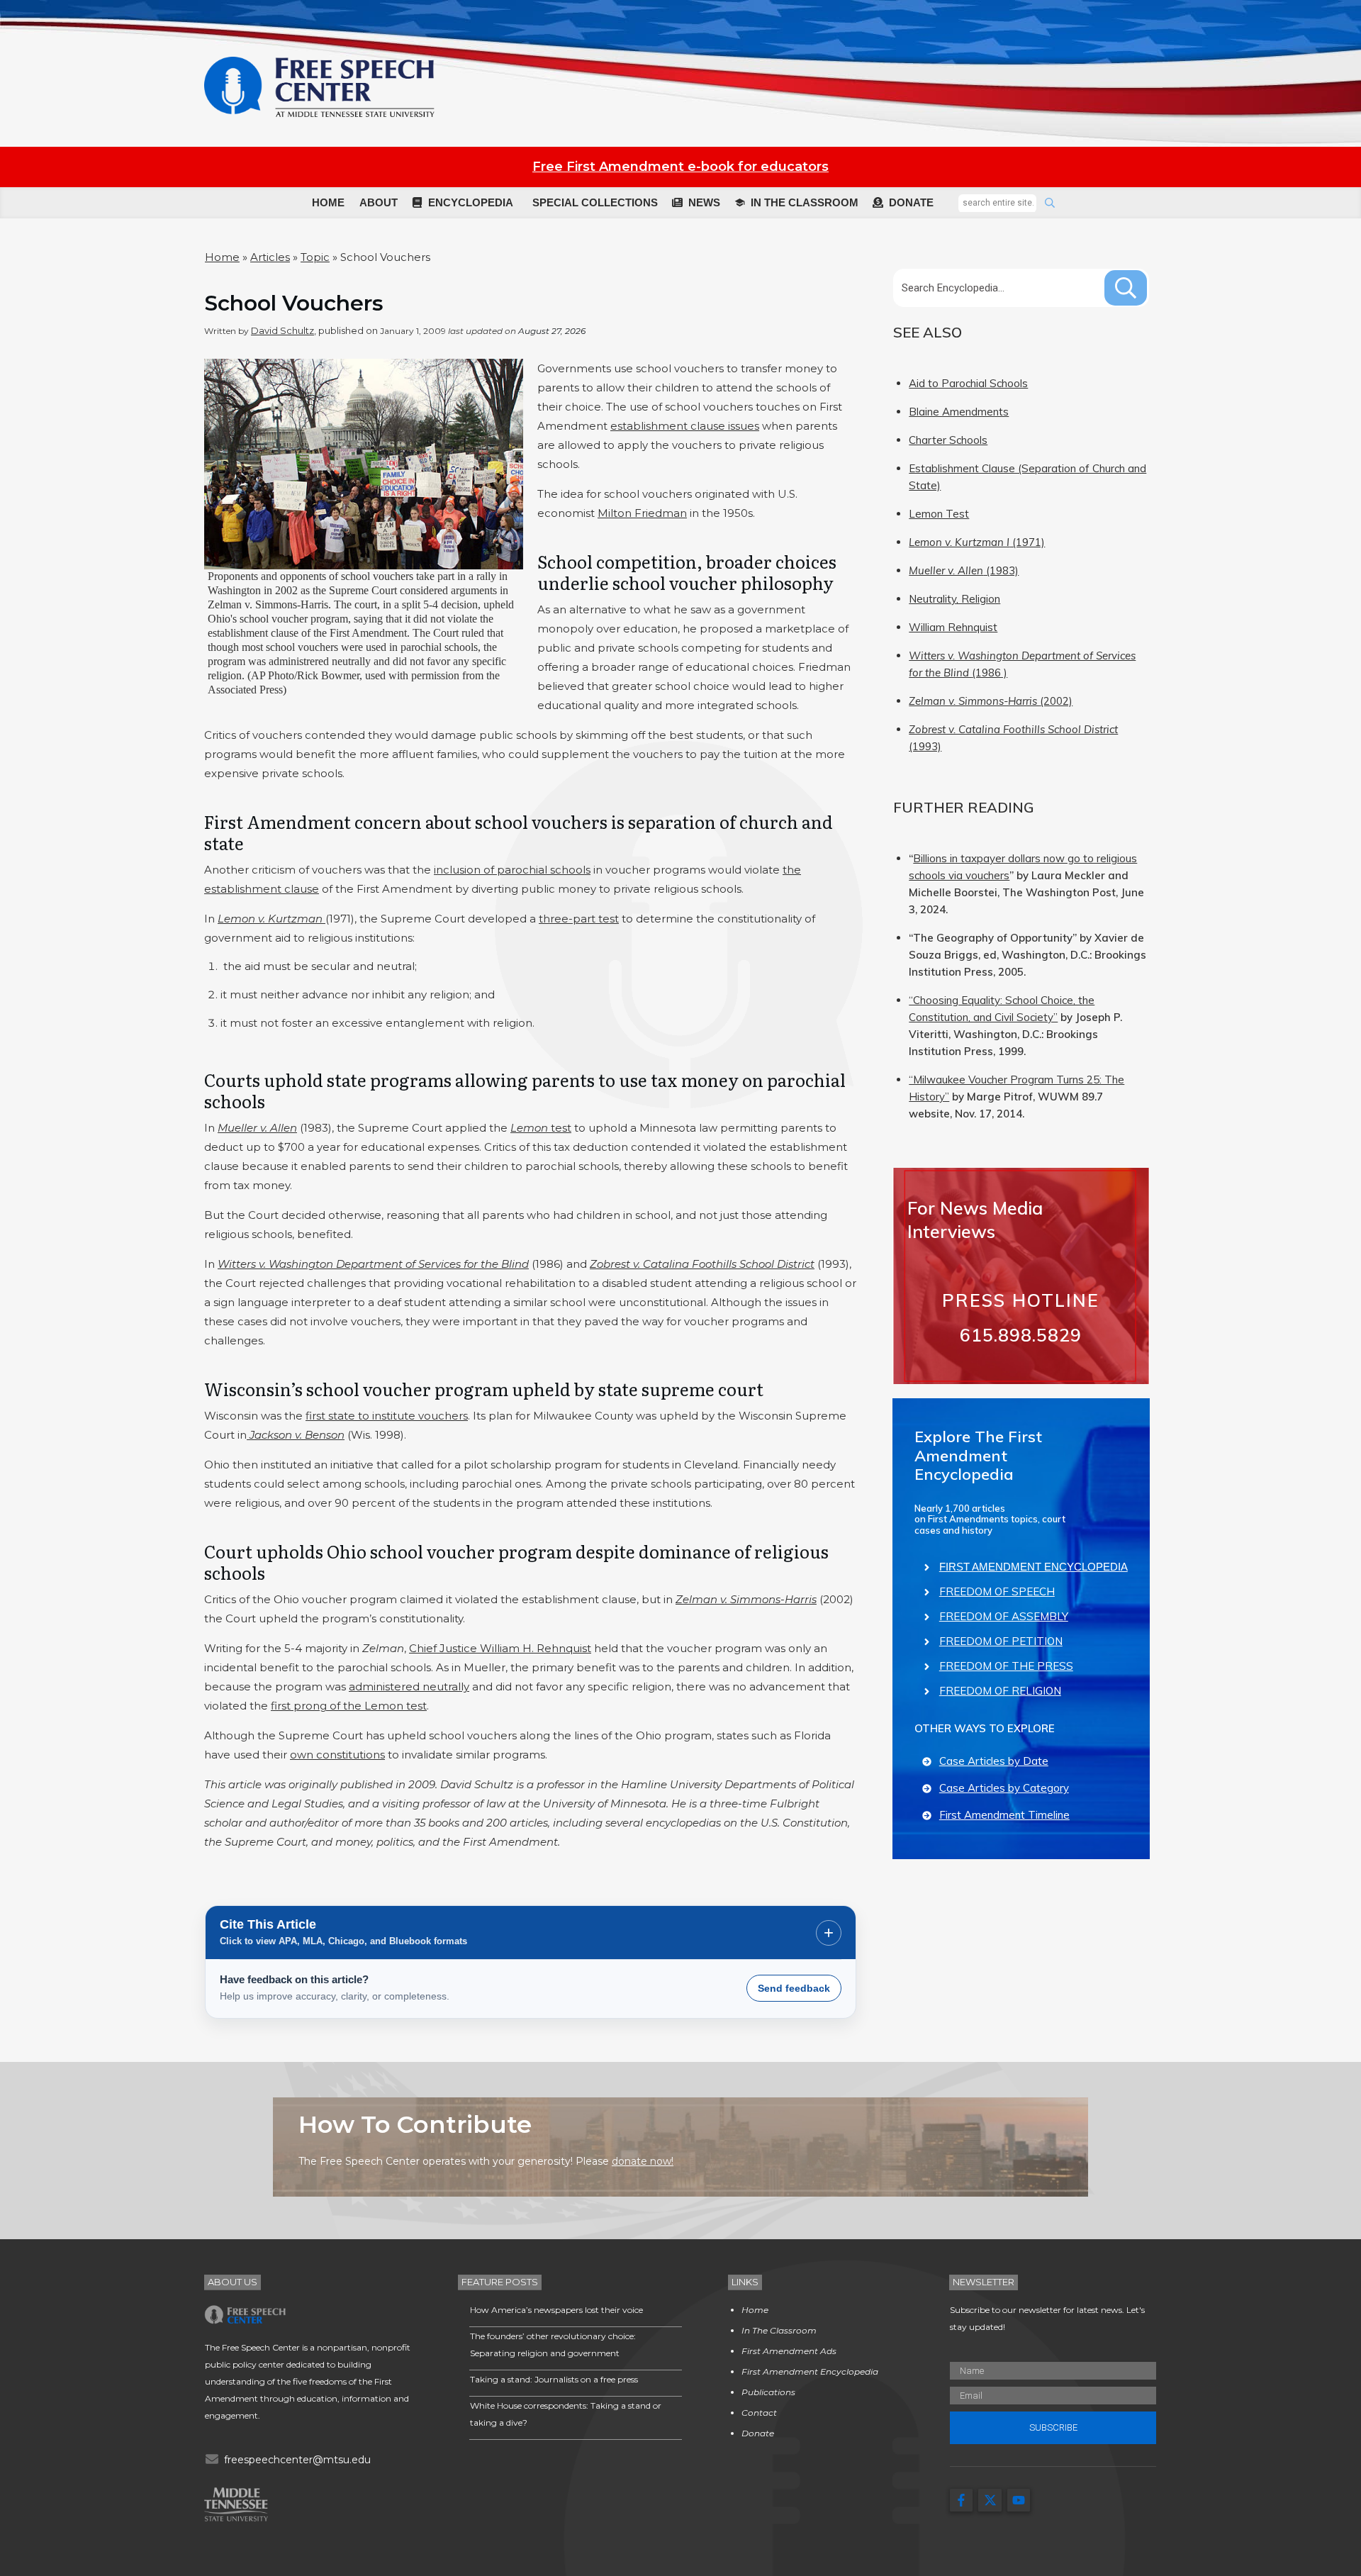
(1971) (977, 542)
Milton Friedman (642, 513)
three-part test (579, 919)
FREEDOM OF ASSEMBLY (1004, 1616)
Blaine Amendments (959, 412)
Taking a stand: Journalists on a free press (554, 2379)
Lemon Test (939, 514)
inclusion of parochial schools (512, 870)
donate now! (643, 2161)
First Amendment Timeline (1004, 1815)
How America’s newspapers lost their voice (556, 2310)
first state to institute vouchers (387, 1416)
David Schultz (282, 330)
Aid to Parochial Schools (968, 383)
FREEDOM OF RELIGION (1000, 1691)
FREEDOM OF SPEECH (997, 1591)
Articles (270, 257)
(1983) (964, 570)
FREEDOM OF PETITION (1001, 1641)
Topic (315, 257)
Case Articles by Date (994, 1761)
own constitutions (337, 1755)
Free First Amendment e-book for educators (680, 167)
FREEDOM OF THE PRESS (1006, 1666)
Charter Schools (948, 440)
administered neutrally (409, 1686)
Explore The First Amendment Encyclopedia (978, 1455)
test (541, 1128)
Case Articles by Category (1004, 1788)
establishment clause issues (685, 426)
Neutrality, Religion (954, 599)
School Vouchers (294, 303)
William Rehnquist (953, 627)
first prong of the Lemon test (349, 1706)
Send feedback (794, 1988)
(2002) (991, 701)
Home (222, 257)
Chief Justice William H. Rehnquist (500, 1648)
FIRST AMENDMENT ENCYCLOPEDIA (1034, 1567)
